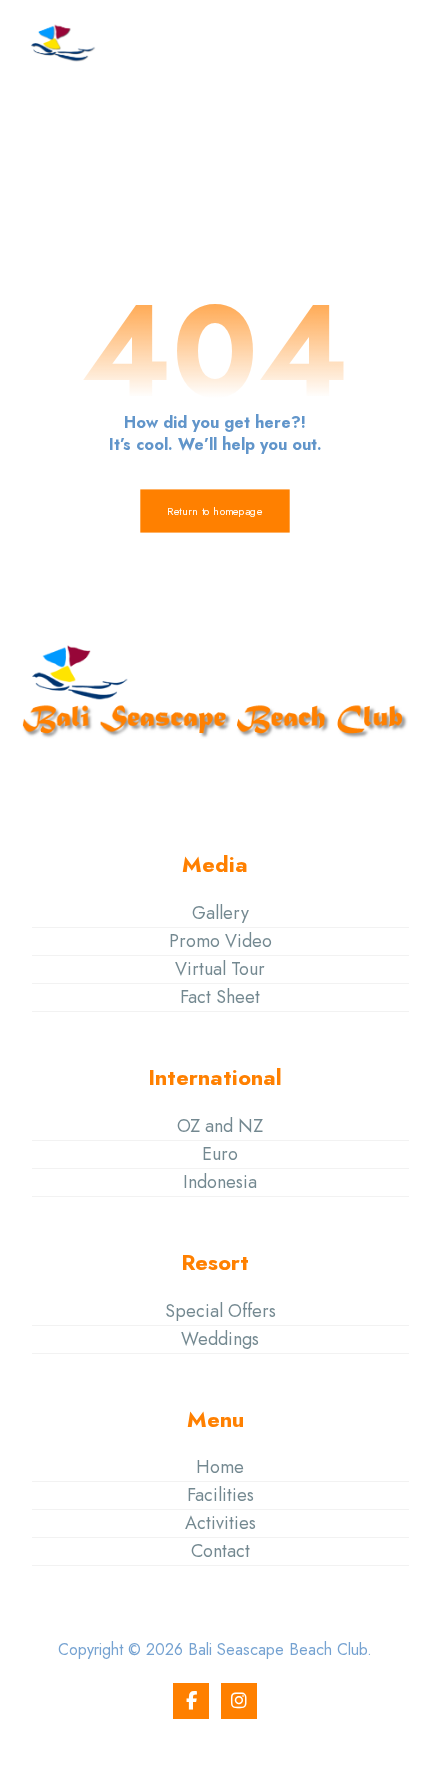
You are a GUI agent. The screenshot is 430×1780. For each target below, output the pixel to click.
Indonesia (220, 1182)
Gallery (220, 913)
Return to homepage (214, 511)
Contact (220, 1551)
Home (220, 1467)
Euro (220, 1154)
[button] (383, 43)
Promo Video (220, 941)
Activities (220, 1523)
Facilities (220, 1495)
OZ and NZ (220, 1126)
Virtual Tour (220, 969)
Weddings (220, 1339)
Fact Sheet (220, 997)
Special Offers (220, 1311)
